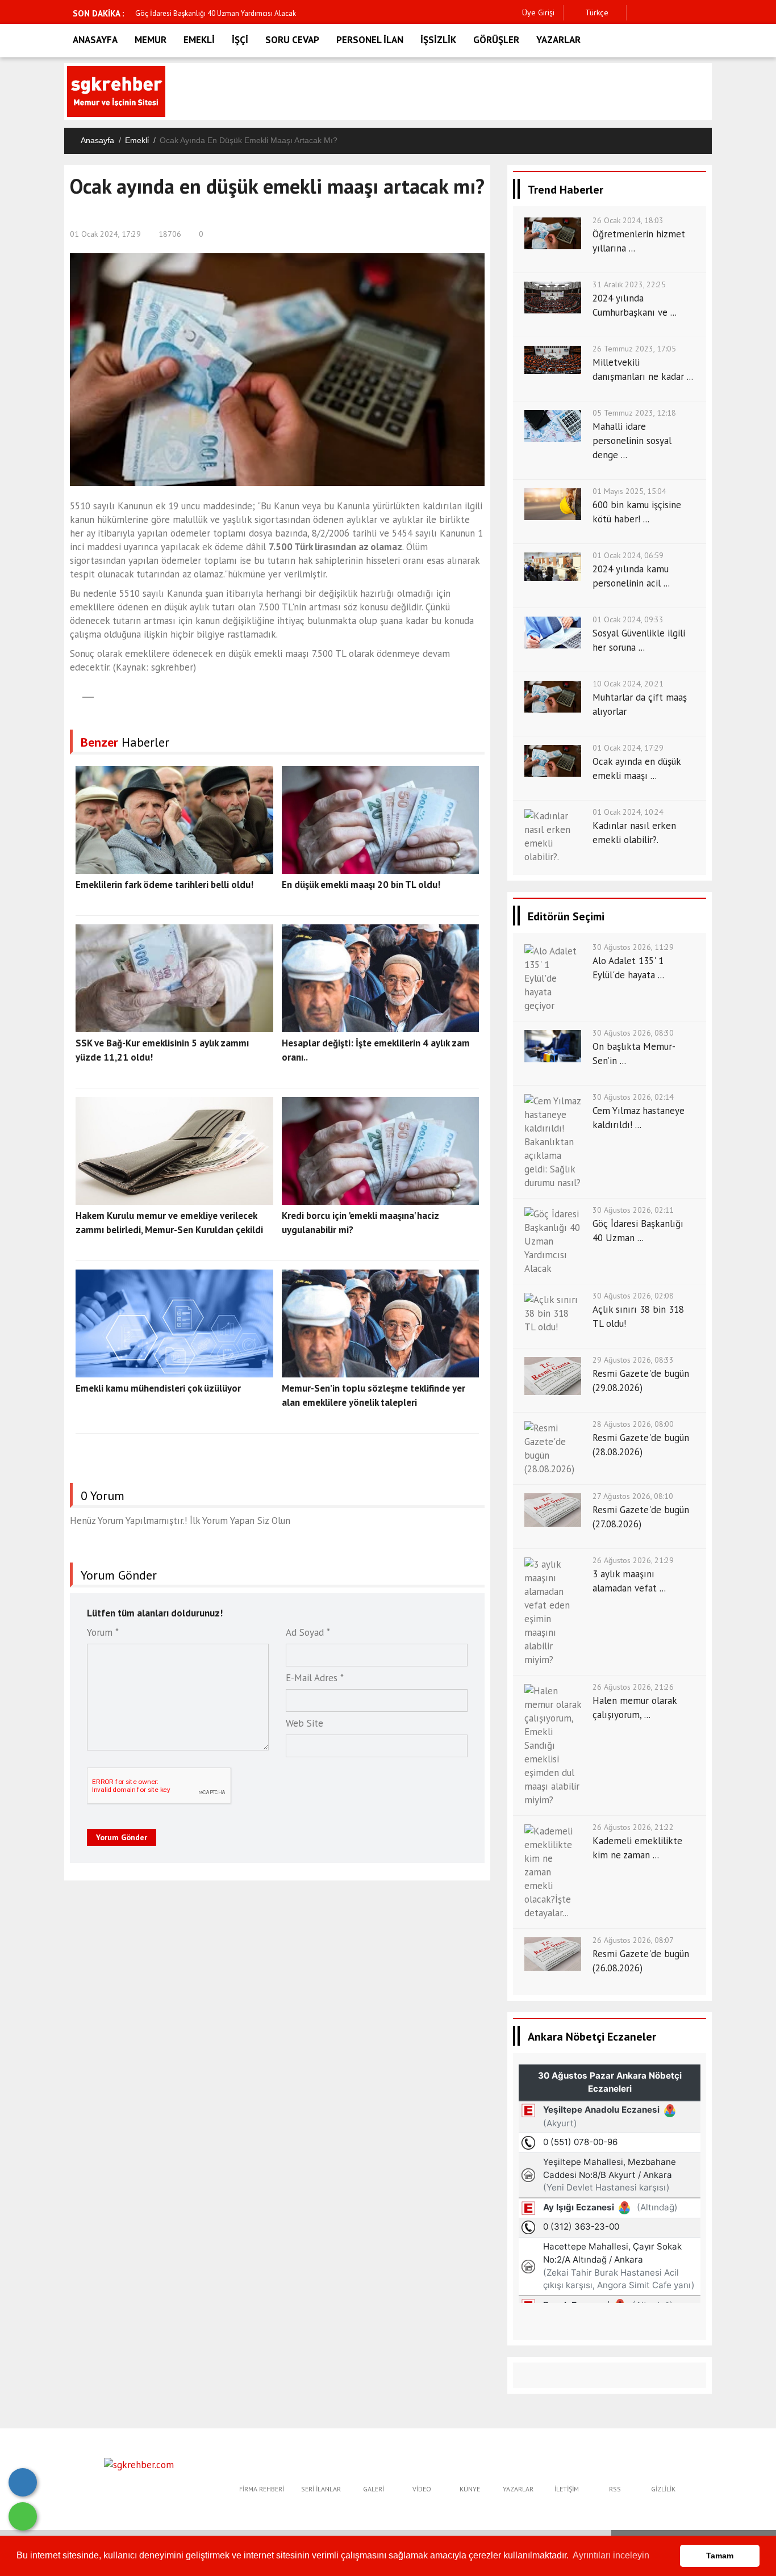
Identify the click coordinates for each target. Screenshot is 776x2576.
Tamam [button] (720, 2556)
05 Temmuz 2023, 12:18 (634, 413)
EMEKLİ (199, 40)
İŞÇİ (240, 40)
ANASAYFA (95, 40)
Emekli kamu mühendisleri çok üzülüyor (158, 1388)
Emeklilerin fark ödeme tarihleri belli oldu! (164, 885)
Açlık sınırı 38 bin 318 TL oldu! (188, 13)
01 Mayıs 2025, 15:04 (629, 491)
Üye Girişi (538, 12)
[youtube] (709, 13)
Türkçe (596, 12)
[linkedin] (691, 13)
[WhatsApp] (23, 2516)
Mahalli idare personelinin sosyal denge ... (632, 441)
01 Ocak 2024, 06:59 (628, 555)
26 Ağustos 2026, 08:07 (633, 1940)
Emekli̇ (137, 140)
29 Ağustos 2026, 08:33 (633, 1360)
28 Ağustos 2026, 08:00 (633, 1424)
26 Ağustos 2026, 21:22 (633, 1827)
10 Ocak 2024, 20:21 (628, 684)
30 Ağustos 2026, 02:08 (633, 1296)
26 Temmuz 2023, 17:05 (634, 349)
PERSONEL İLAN (370, 40)
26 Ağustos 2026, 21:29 (633, 1560)
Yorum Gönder (122, 1837)
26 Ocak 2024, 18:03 (628, 220)
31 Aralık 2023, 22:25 (629, 284)
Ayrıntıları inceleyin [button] (611, 2555)
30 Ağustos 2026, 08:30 (633, 1033)
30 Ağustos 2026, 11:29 (633, 947)
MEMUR (151, 40)
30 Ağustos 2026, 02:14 (633, 1097)
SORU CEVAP (292, 40)
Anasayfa (97, 140)
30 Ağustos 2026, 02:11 (633, 1210)
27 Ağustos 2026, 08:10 (633, 1496)
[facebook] (638, 13)
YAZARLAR (558, 40)
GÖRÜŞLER (496, 40)
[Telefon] (23, 2482)
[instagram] (673, 13)
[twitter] (656, 13)
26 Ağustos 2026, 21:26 (633, 1687)
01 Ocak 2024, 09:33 (628, 619)
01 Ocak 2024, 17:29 (105, 234)
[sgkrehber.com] (139, 2464)
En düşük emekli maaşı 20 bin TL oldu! (361, 885)
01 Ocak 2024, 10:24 (628, 812)
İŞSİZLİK (438, 40)
